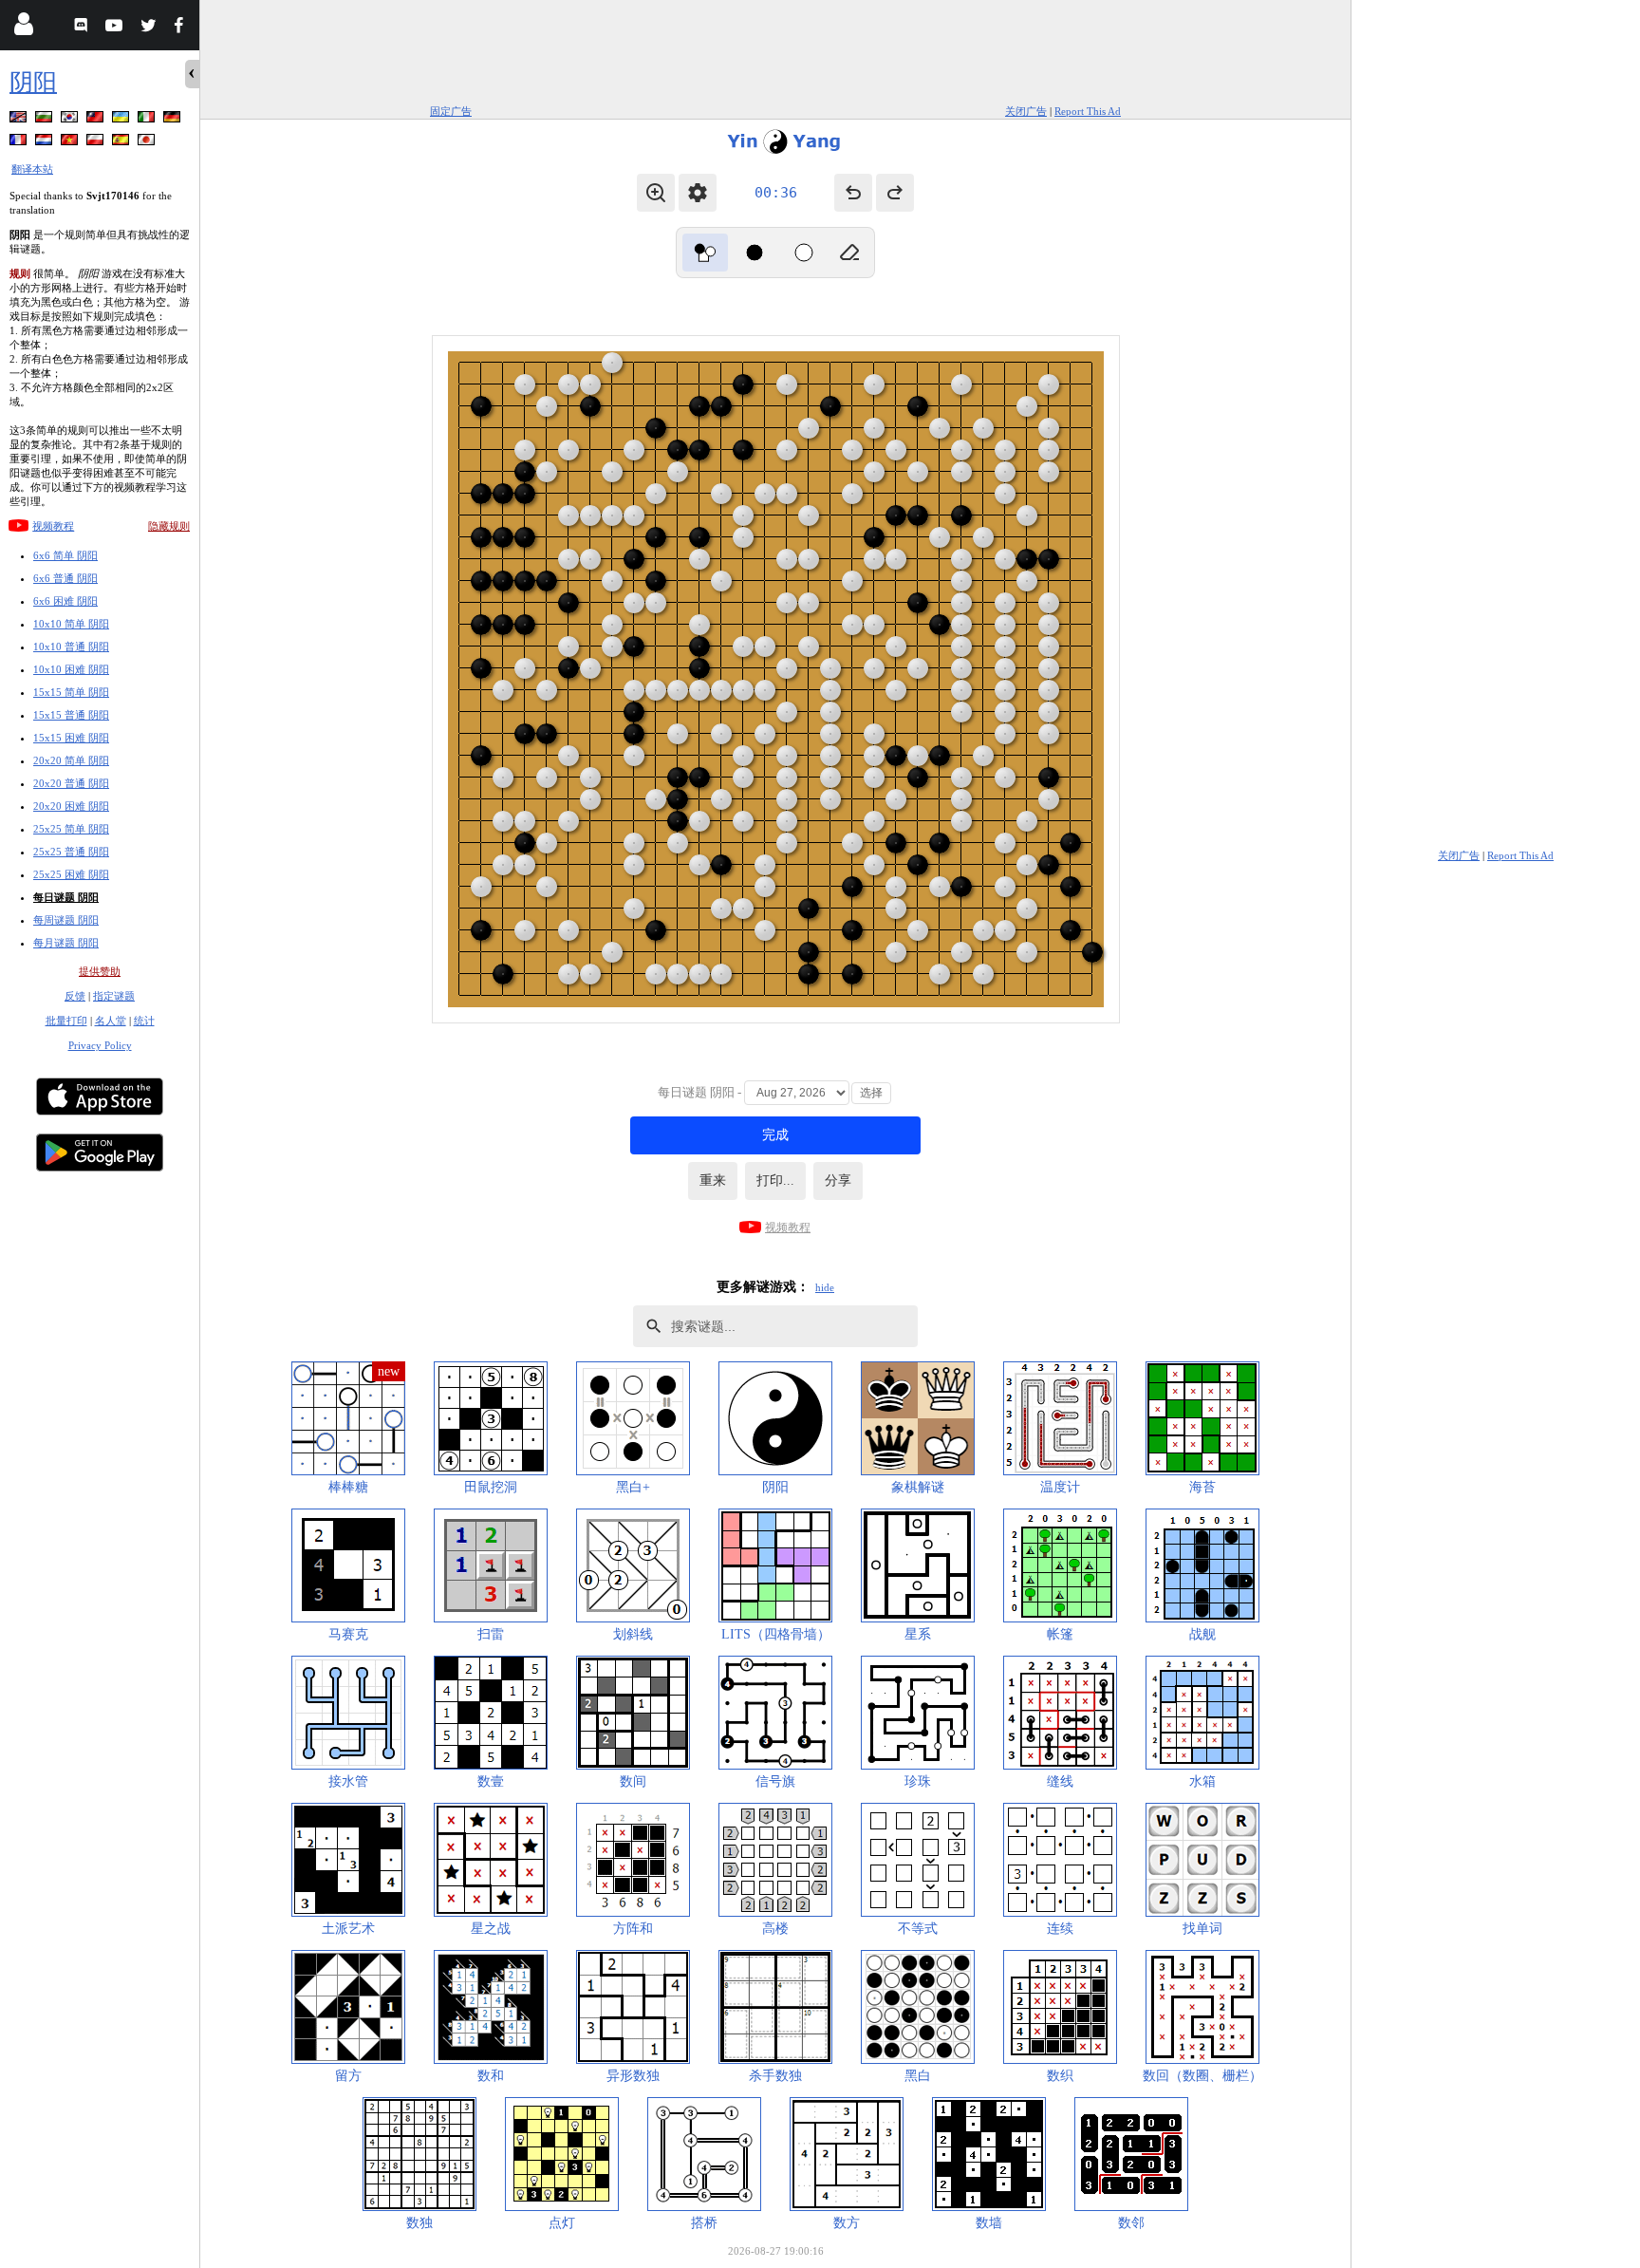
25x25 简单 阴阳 (71, 829)
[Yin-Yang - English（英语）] (20, 120)
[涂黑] (755, 253)
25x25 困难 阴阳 (71, 874)
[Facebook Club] (183, 28)
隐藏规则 (169, 526)
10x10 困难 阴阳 (71, 669)
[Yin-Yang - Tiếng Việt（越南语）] (71, 143)
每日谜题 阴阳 (66, 897)
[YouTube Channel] (116, 28)
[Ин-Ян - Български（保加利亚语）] (46, 120)
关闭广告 (1026, 111)
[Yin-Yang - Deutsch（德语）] (174, 120)
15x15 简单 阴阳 (71, 692)
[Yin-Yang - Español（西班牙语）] (122, 143)
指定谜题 (114, 996)
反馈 (75, 996)
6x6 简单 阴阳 (65, 555)
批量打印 (66, 1021)
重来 (713, 1181)
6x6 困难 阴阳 (65, 601)
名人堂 (111, 1021)
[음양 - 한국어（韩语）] (71, 120)
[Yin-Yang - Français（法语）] (20, 143)
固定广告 (451, 111)
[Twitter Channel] (149, 28)
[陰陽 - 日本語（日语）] (148, 143)
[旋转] (705, 253)
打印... (775, 1181)
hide (825, 1287)
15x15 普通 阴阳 (71, 715)
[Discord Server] (83, 28)
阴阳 (33, 82)
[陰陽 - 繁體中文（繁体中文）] (97, 120)
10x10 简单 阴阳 (71, 624)
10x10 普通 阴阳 (71, 647)
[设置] (698, 193)
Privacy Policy (100, 1045)
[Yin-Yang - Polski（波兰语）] (97, 143)
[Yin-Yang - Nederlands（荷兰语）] (46, 143)
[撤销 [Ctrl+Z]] (853, 193)
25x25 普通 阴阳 (71, 852)
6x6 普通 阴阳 (65, 578)
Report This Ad (1088, 111)
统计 (144, 1021)
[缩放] (656, 193)
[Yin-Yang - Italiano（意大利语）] (148, 120)
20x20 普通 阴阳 (71, 783)
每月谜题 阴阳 (66, 943)
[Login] (23, 28)
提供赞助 (100, 971)
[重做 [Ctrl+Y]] (895, 193)
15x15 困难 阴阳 (71, 738)
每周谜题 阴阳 (66, 920)
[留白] (849, 253)
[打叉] (804, 253)
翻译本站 (32, 169)
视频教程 (53, 526)
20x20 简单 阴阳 (71, 760)
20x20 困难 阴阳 (71, 806)
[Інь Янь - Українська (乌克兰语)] (122, 120)
